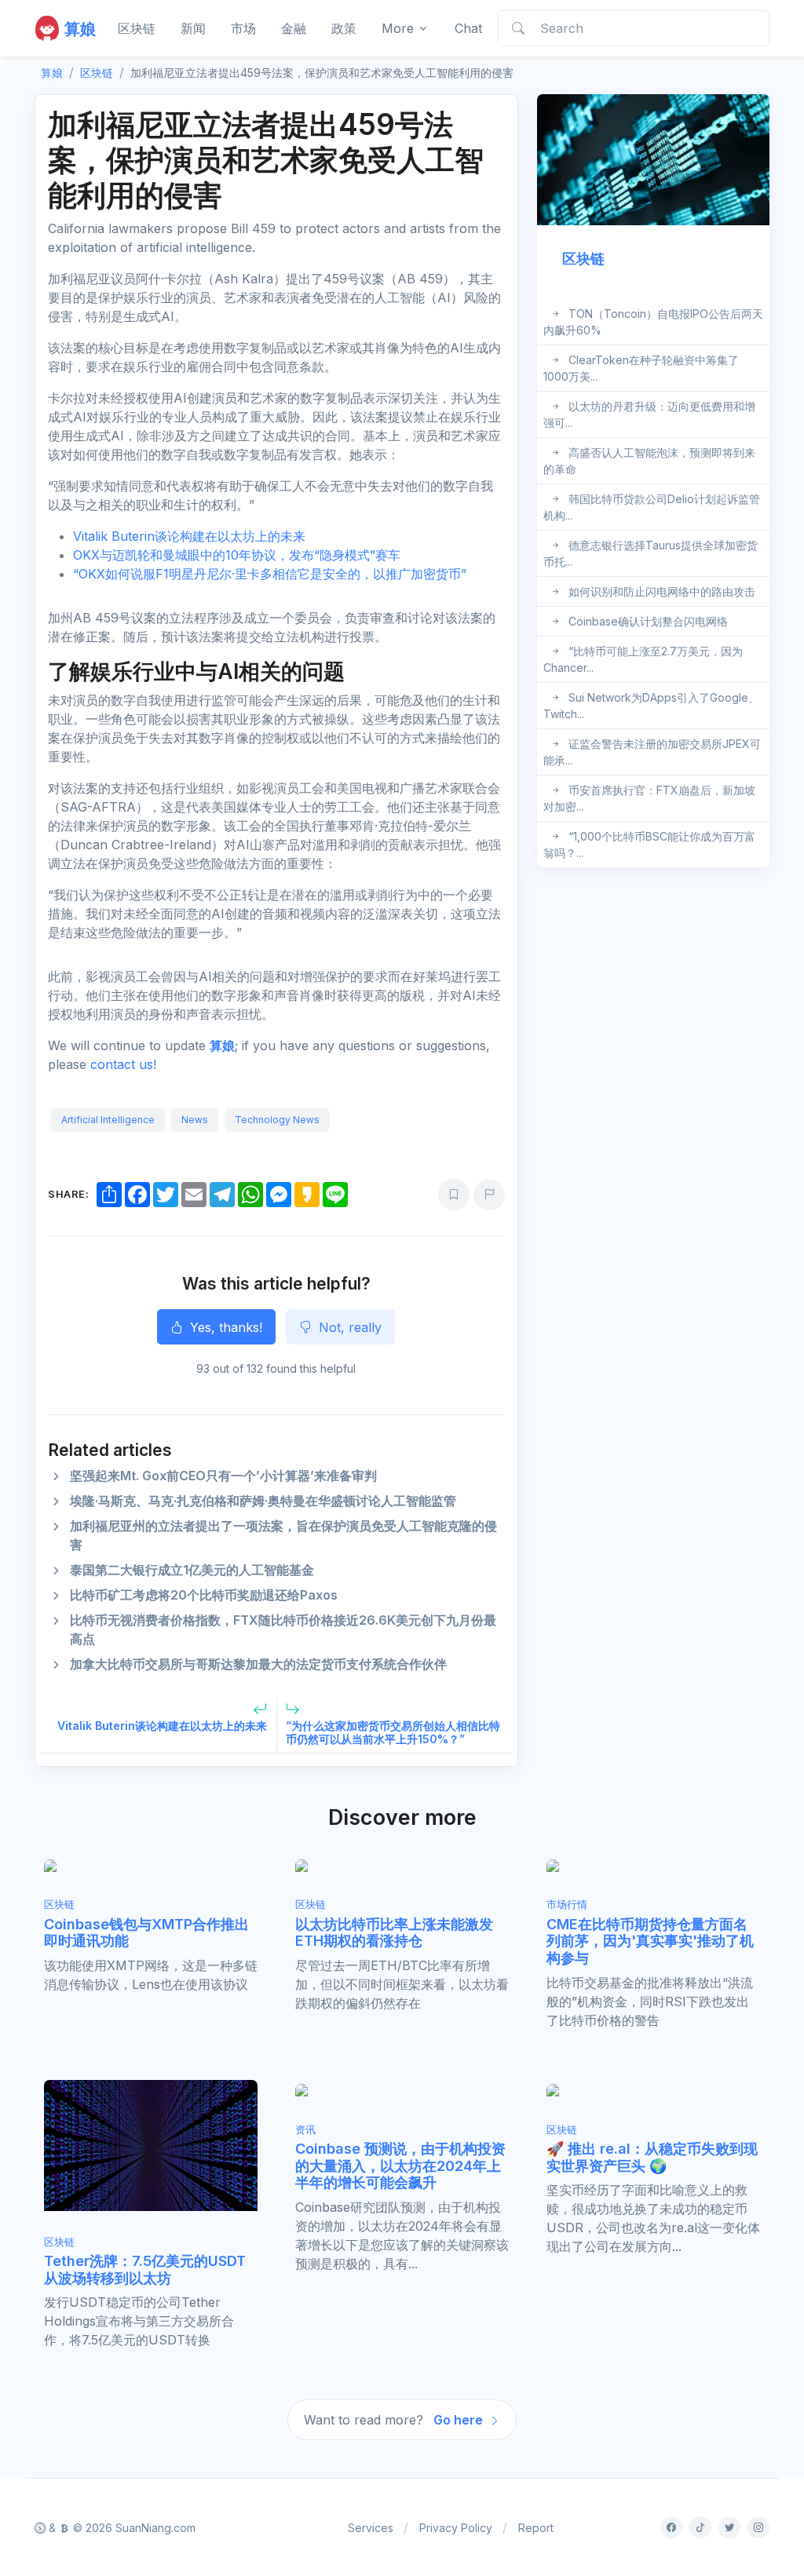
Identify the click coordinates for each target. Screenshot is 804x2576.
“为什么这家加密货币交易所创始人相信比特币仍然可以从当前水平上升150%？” (393, 1732)
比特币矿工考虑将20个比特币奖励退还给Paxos (204, 1595)
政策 (344, 28)
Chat (468, 28)
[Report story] (489, 1195)
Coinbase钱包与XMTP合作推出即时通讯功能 (146, 1933)
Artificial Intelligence (108, 1120)
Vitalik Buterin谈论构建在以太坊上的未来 (189, 536)
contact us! (123, 1064)
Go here (460, 2420)
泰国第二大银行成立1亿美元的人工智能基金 (192, 1570)
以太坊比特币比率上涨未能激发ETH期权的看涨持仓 (394, 1933)
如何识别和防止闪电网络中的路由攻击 (662, 591)
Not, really (348, 1327)
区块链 (137, 28)
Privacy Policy (456, 2528)
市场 (243, 28)
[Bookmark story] (454, 1195)
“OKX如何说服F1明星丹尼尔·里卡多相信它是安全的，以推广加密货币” (270, 574)
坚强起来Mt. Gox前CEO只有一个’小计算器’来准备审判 (223, 1476)
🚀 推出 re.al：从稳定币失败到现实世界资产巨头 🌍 (652, 2157)
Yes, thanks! (224, 1327)
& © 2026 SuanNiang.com (121, 2528)
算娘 (222, 1045)
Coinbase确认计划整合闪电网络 (648, 621)
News (195, 1120)
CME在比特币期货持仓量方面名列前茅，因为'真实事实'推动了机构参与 (650, 1941)
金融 (294, 28)
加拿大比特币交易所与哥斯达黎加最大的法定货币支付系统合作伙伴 (258, 1664)
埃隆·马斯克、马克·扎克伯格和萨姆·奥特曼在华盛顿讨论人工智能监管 (263, 1501)
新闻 (193, 28)
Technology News (277, 1120)
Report (536, 2528)
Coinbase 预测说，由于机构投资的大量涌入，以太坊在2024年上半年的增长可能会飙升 (400, 2166)
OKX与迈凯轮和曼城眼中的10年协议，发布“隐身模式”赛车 (237, 555)
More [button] (398, 28)
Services (371, 2528)
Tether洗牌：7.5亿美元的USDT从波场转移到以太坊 (145, 2270)
